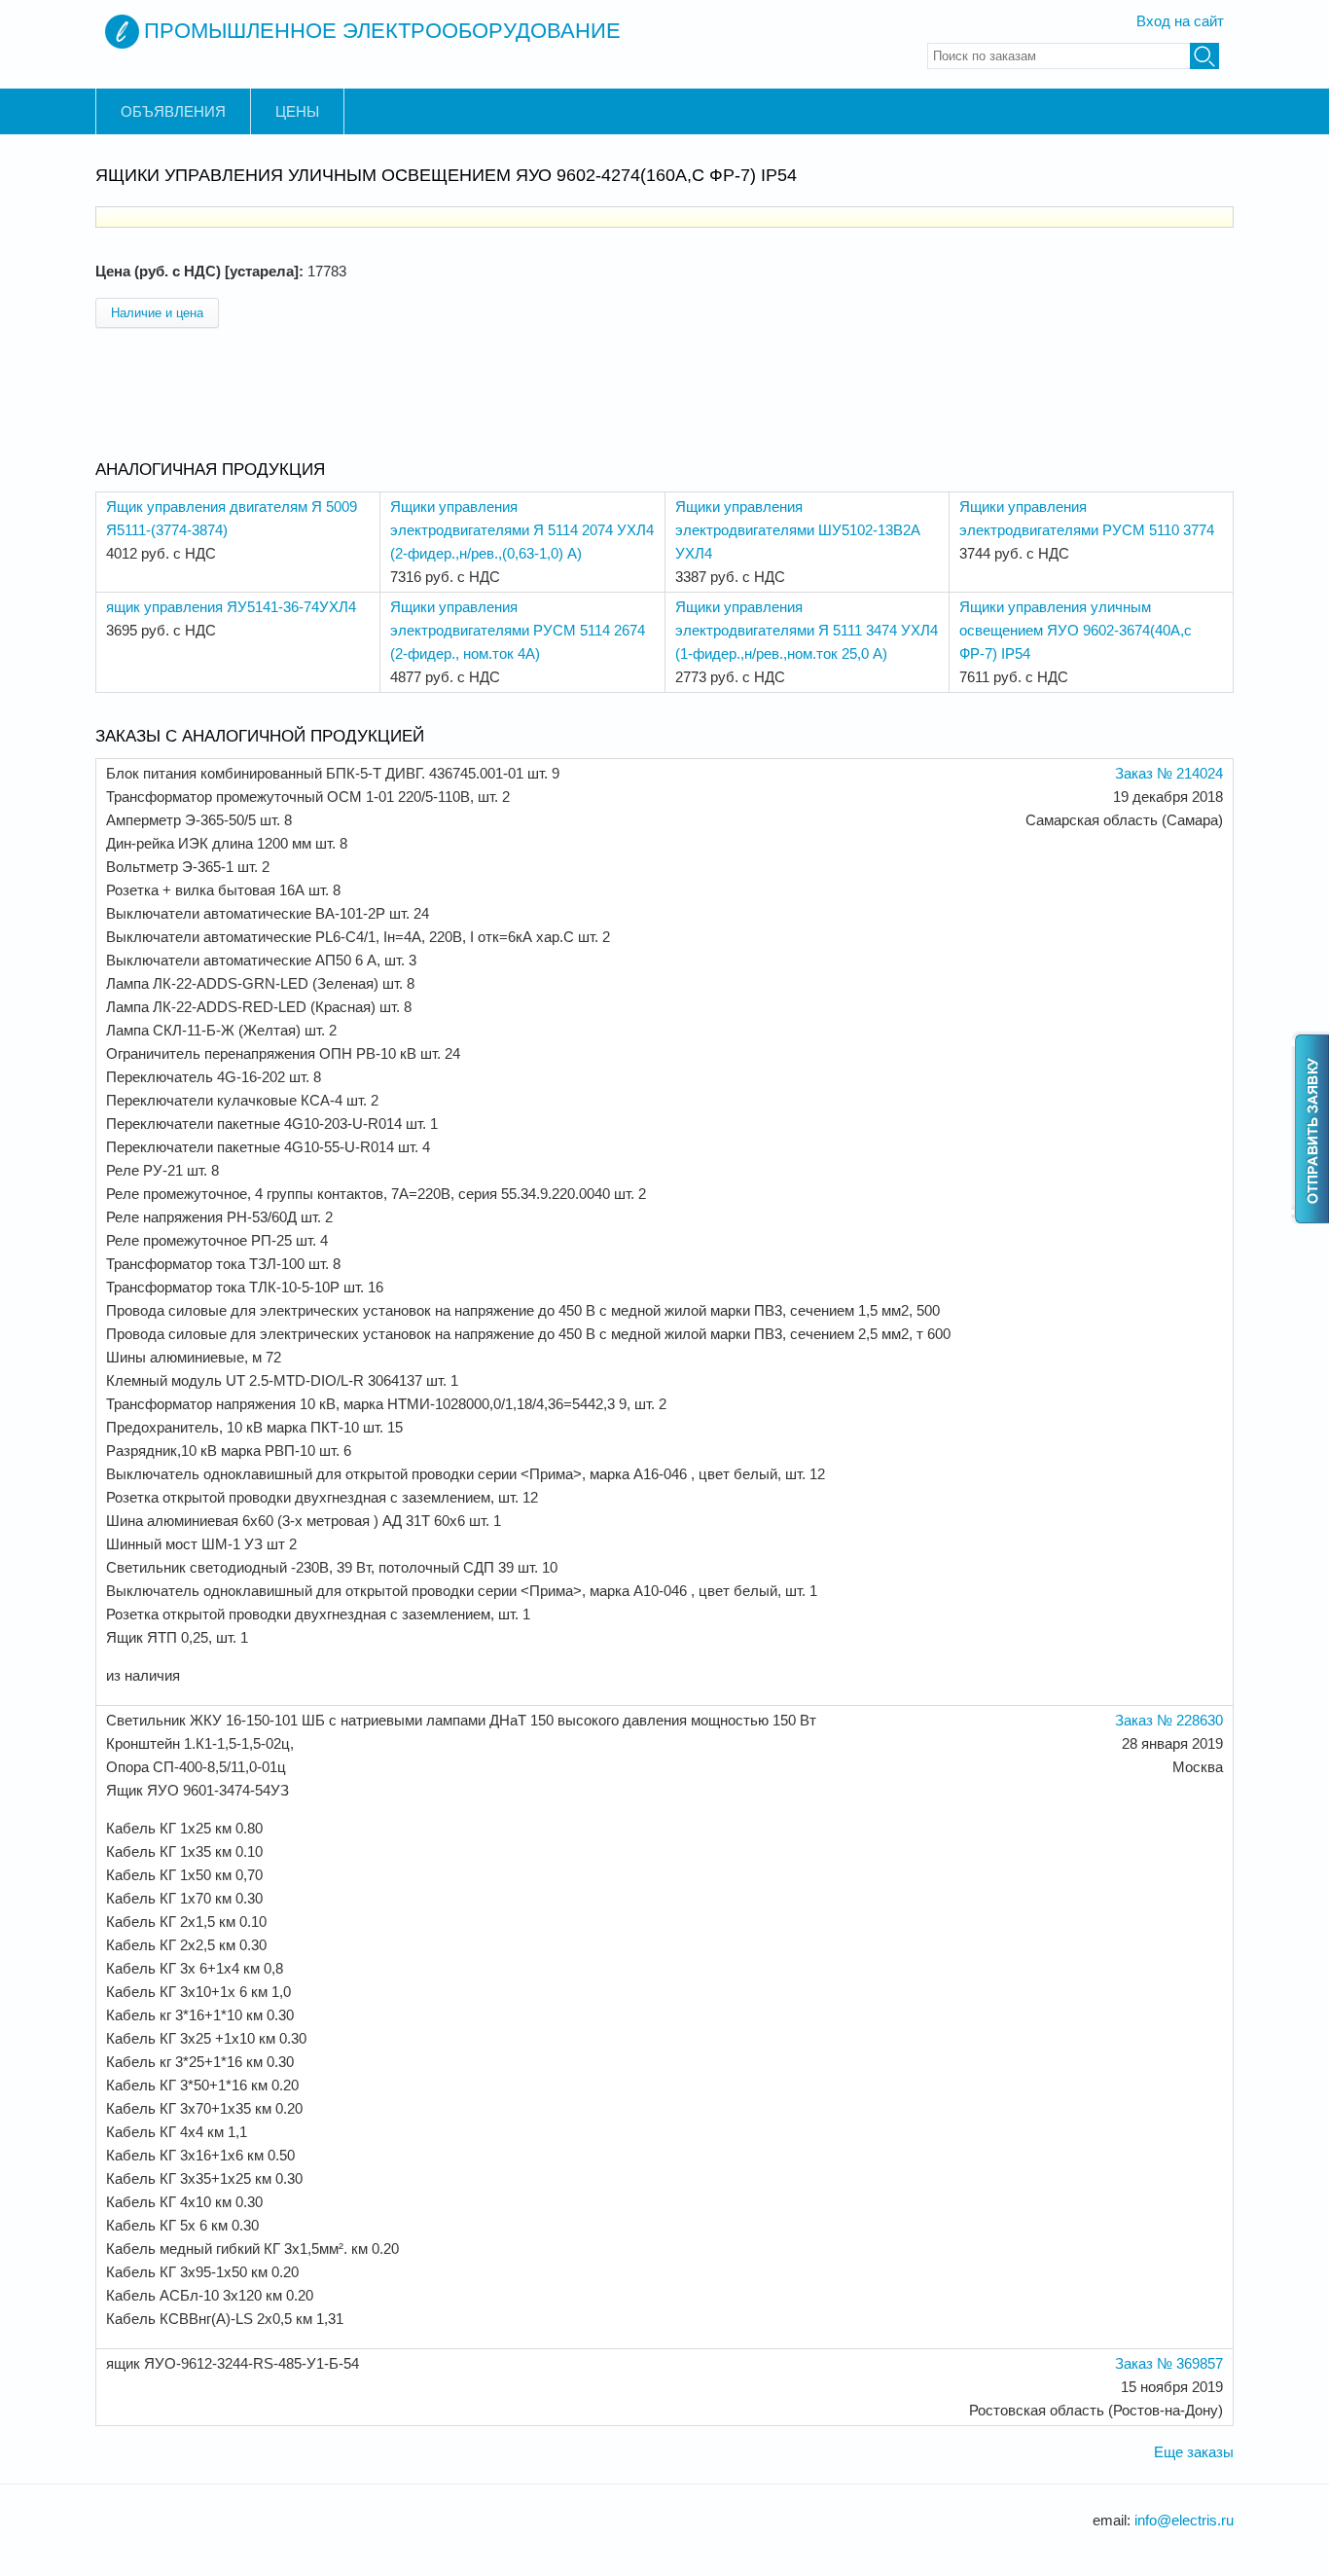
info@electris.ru (1184, 2520)
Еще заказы (1194, 2452)
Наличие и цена (157, 313)
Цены (297, 111)
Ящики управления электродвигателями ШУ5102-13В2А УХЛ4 (798, 530)
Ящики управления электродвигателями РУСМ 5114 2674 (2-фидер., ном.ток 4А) (518, 630)
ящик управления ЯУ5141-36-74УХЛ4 (231, 607)
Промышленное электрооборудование (382, 31)
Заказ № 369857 (1169, 2363)
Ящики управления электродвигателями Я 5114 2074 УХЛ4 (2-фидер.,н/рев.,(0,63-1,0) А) (522, 530)
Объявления (173, 111)
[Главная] (122, 32)
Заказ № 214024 (1169, 773)
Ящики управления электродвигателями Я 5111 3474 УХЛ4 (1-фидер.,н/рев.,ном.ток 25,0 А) (807, 630)
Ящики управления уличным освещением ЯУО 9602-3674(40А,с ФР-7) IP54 (1076, 630)
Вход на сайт (1180, 21)
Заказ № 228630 (1169, 1720)
